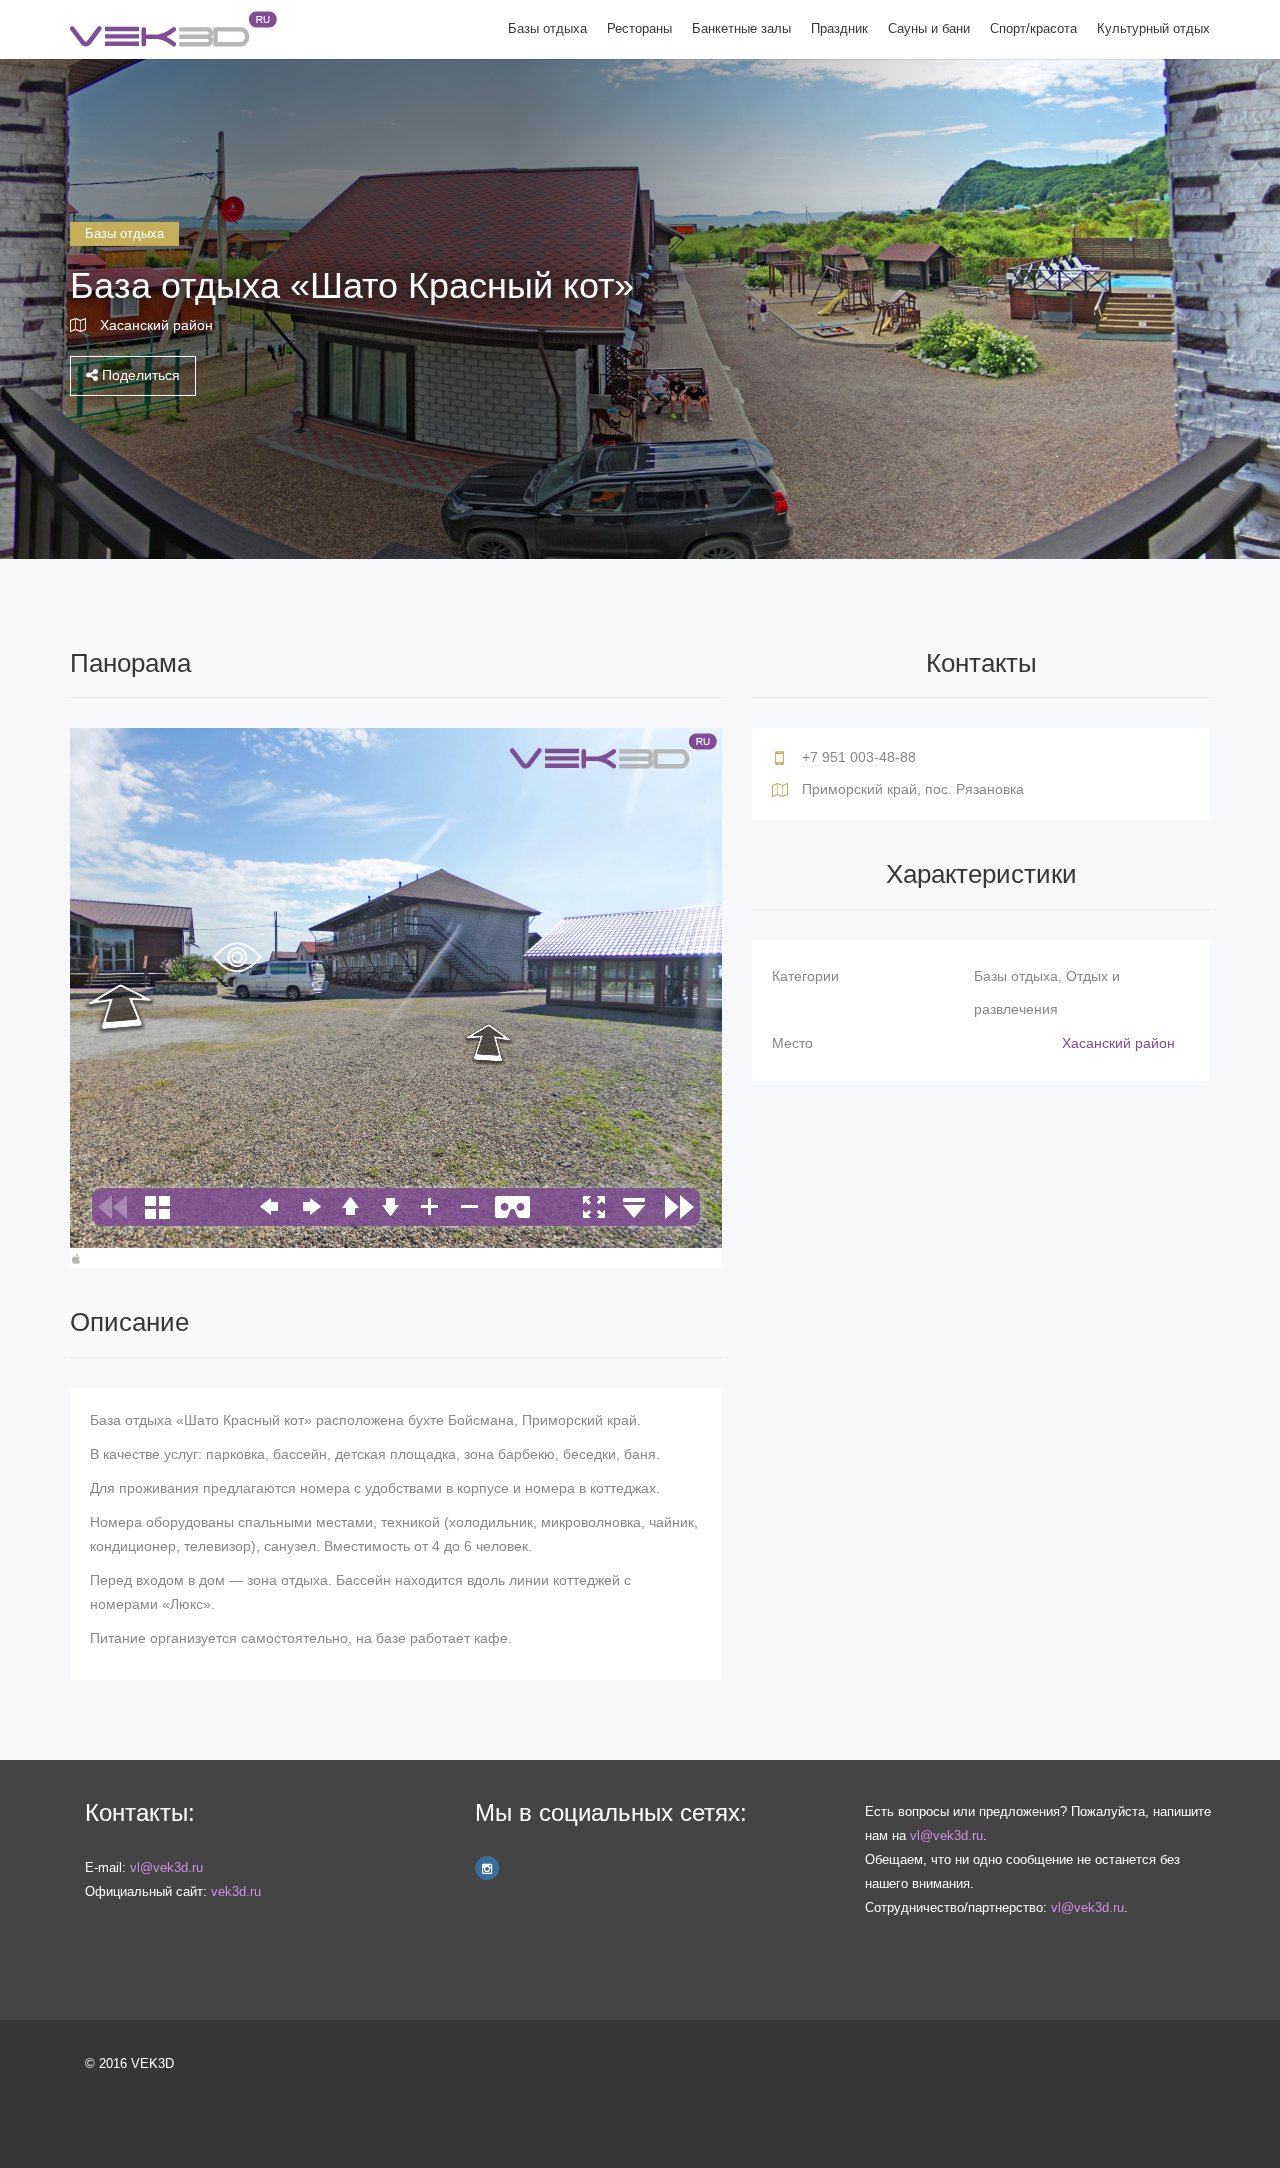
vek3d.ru (236, 1891)
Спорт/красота (1033, 28)
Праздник (839, 28)
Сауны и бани (929, 28)
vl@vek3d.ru (166, 1867)
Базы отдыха (547, 28)
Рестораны (639, 28)
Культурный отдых (1153, 28)
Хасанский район (156, 325)
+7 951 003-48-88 (859, 757)
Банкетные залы (741, 28)
